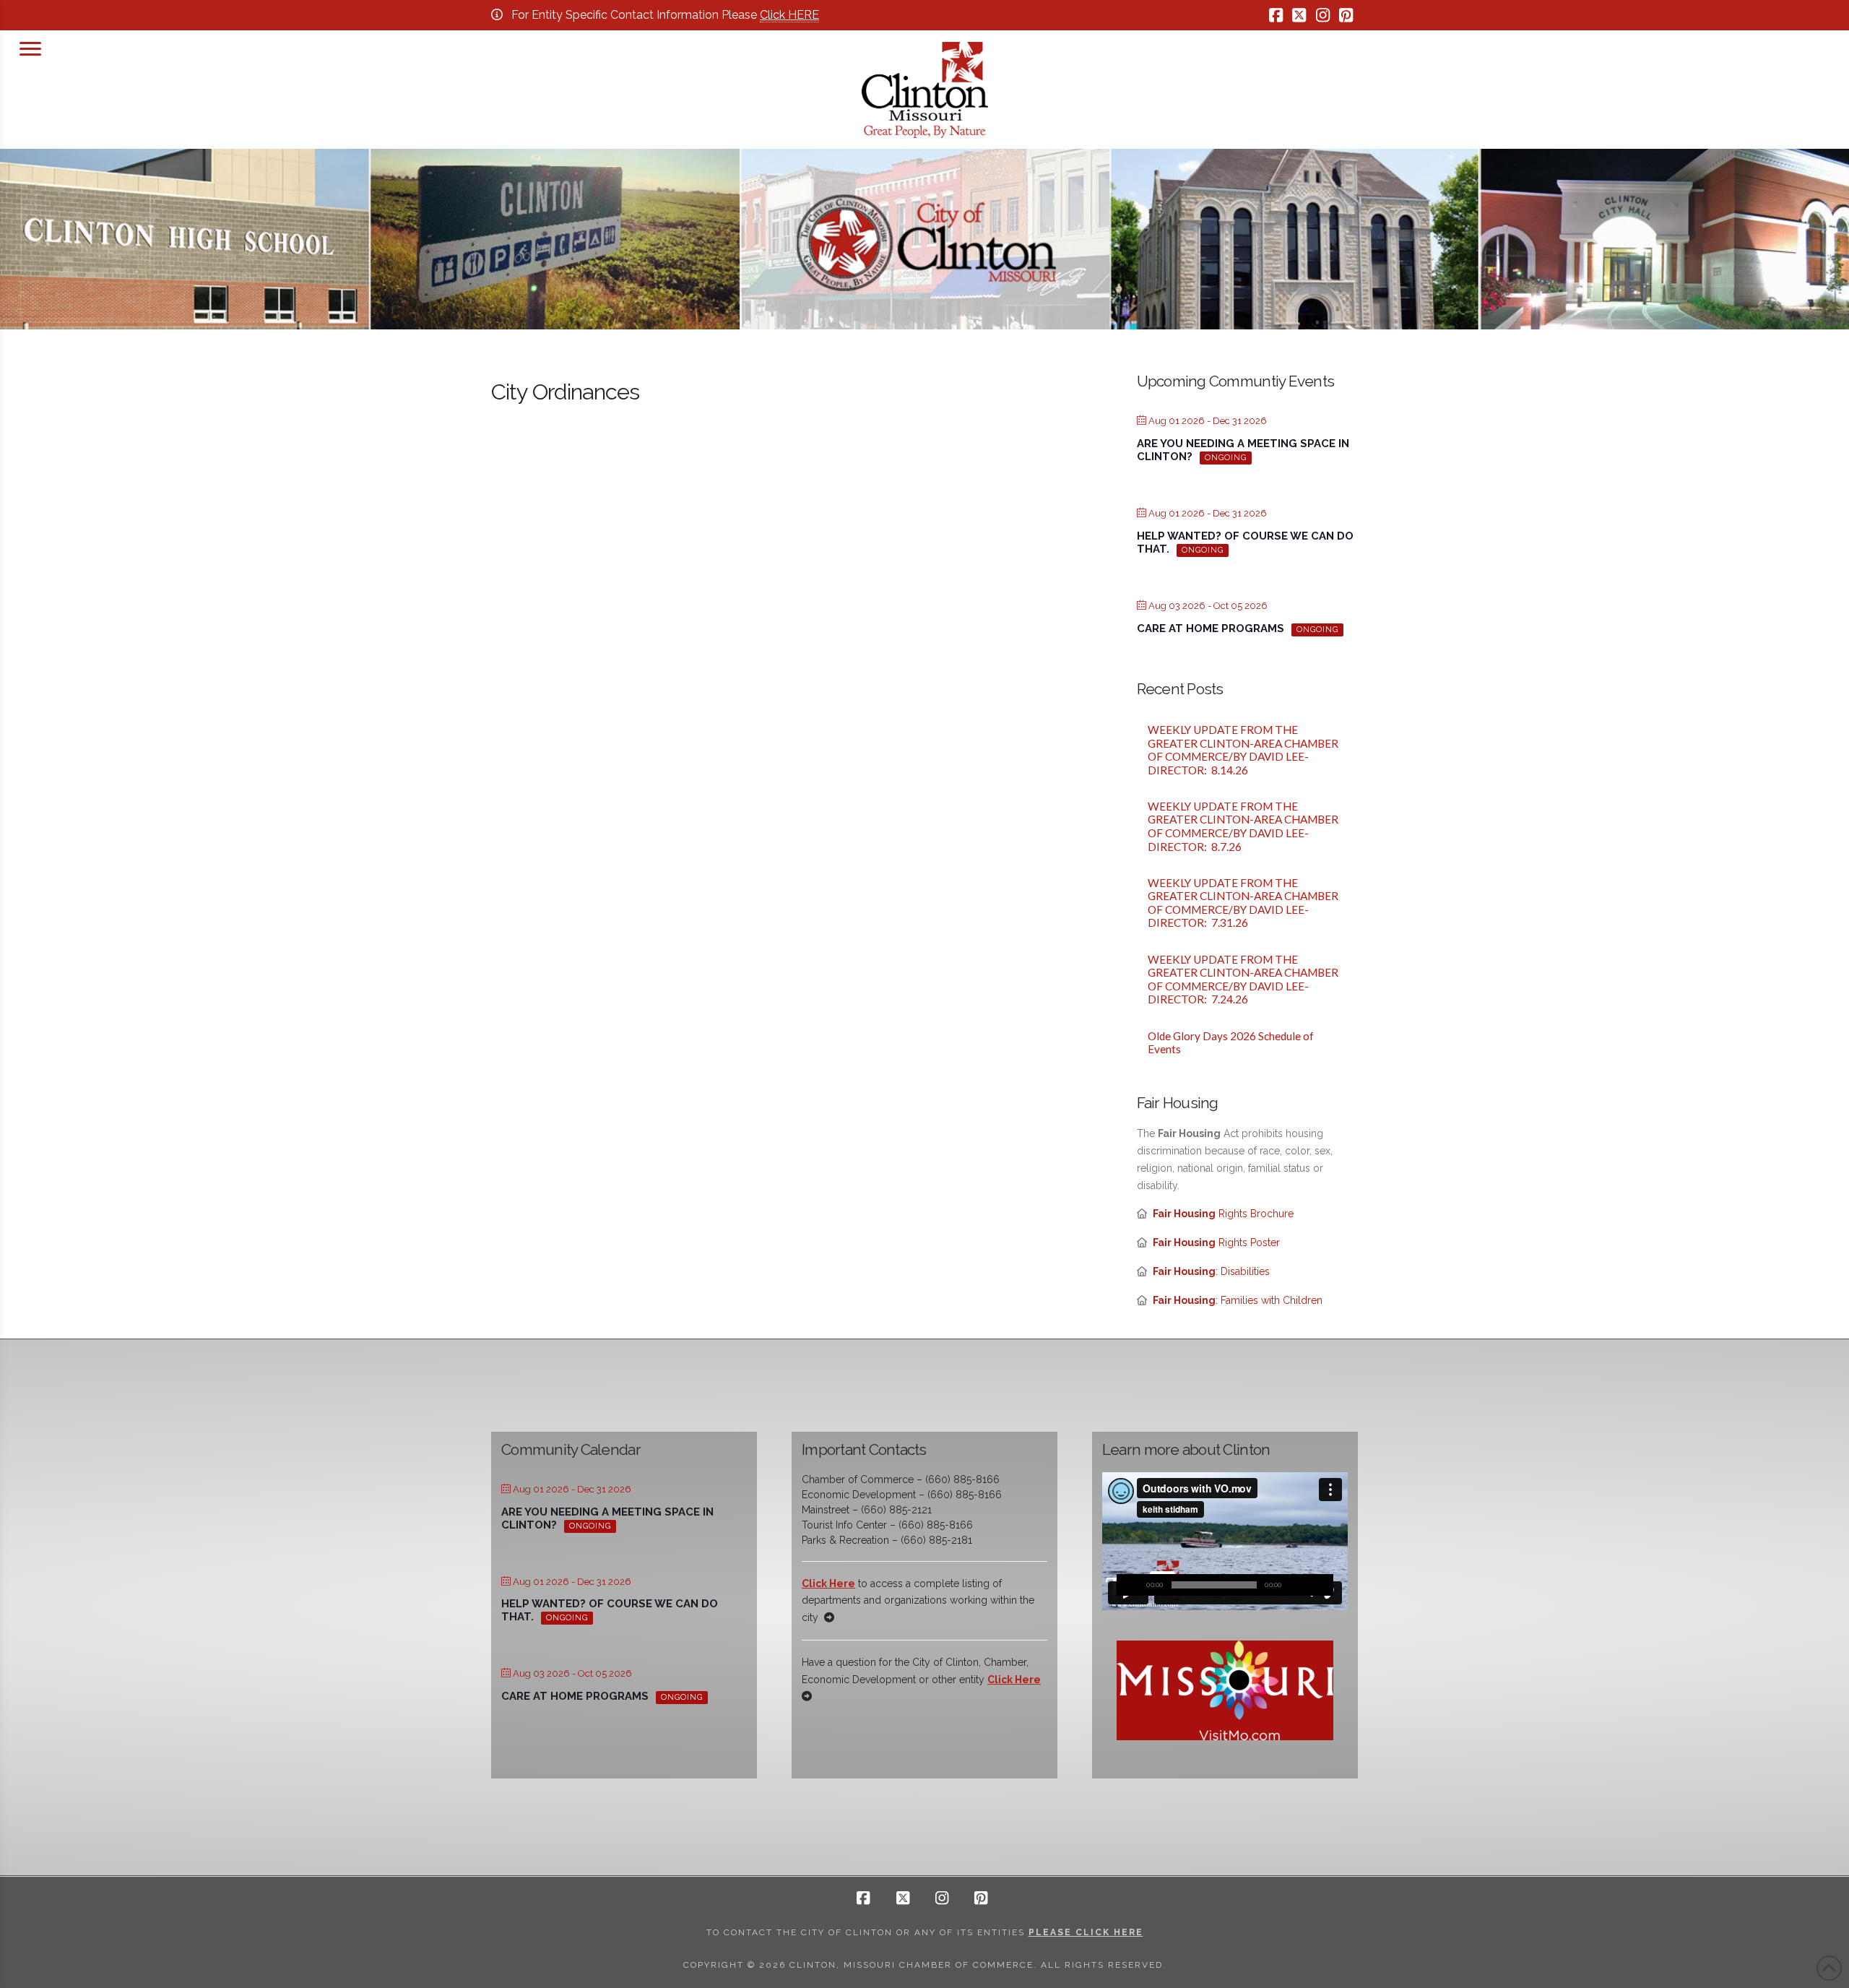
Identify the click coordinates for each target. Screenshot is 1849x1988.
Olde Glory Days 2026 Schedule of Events (1231, 1043)
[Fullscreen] (1322, 1585)
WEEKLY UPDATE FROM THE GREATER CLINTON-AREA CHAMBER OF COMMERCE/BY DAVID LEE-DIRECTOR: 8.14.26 (1243, 750)
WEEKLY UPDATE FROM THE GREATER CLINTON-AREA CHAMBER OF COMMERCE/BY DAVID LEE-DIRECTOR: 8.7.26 (1243, 826)
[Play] (1127, 1585)
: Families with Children (1238, 1300)
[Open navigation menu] (30, 47)
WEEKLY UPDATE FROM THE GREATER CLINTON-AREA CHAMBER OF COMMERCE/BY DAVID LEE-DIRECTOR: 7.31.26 (1243, 903)
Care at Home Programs (1211, 628)
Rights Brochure (1223, 1214)
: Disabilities (1211, 1271)
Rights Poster (1216, 1242)
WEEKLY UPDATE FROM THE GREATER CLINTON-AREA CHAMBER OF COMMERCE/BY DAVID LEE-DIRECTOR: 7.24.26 (1243, 980)
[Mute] (1301, 1585)
